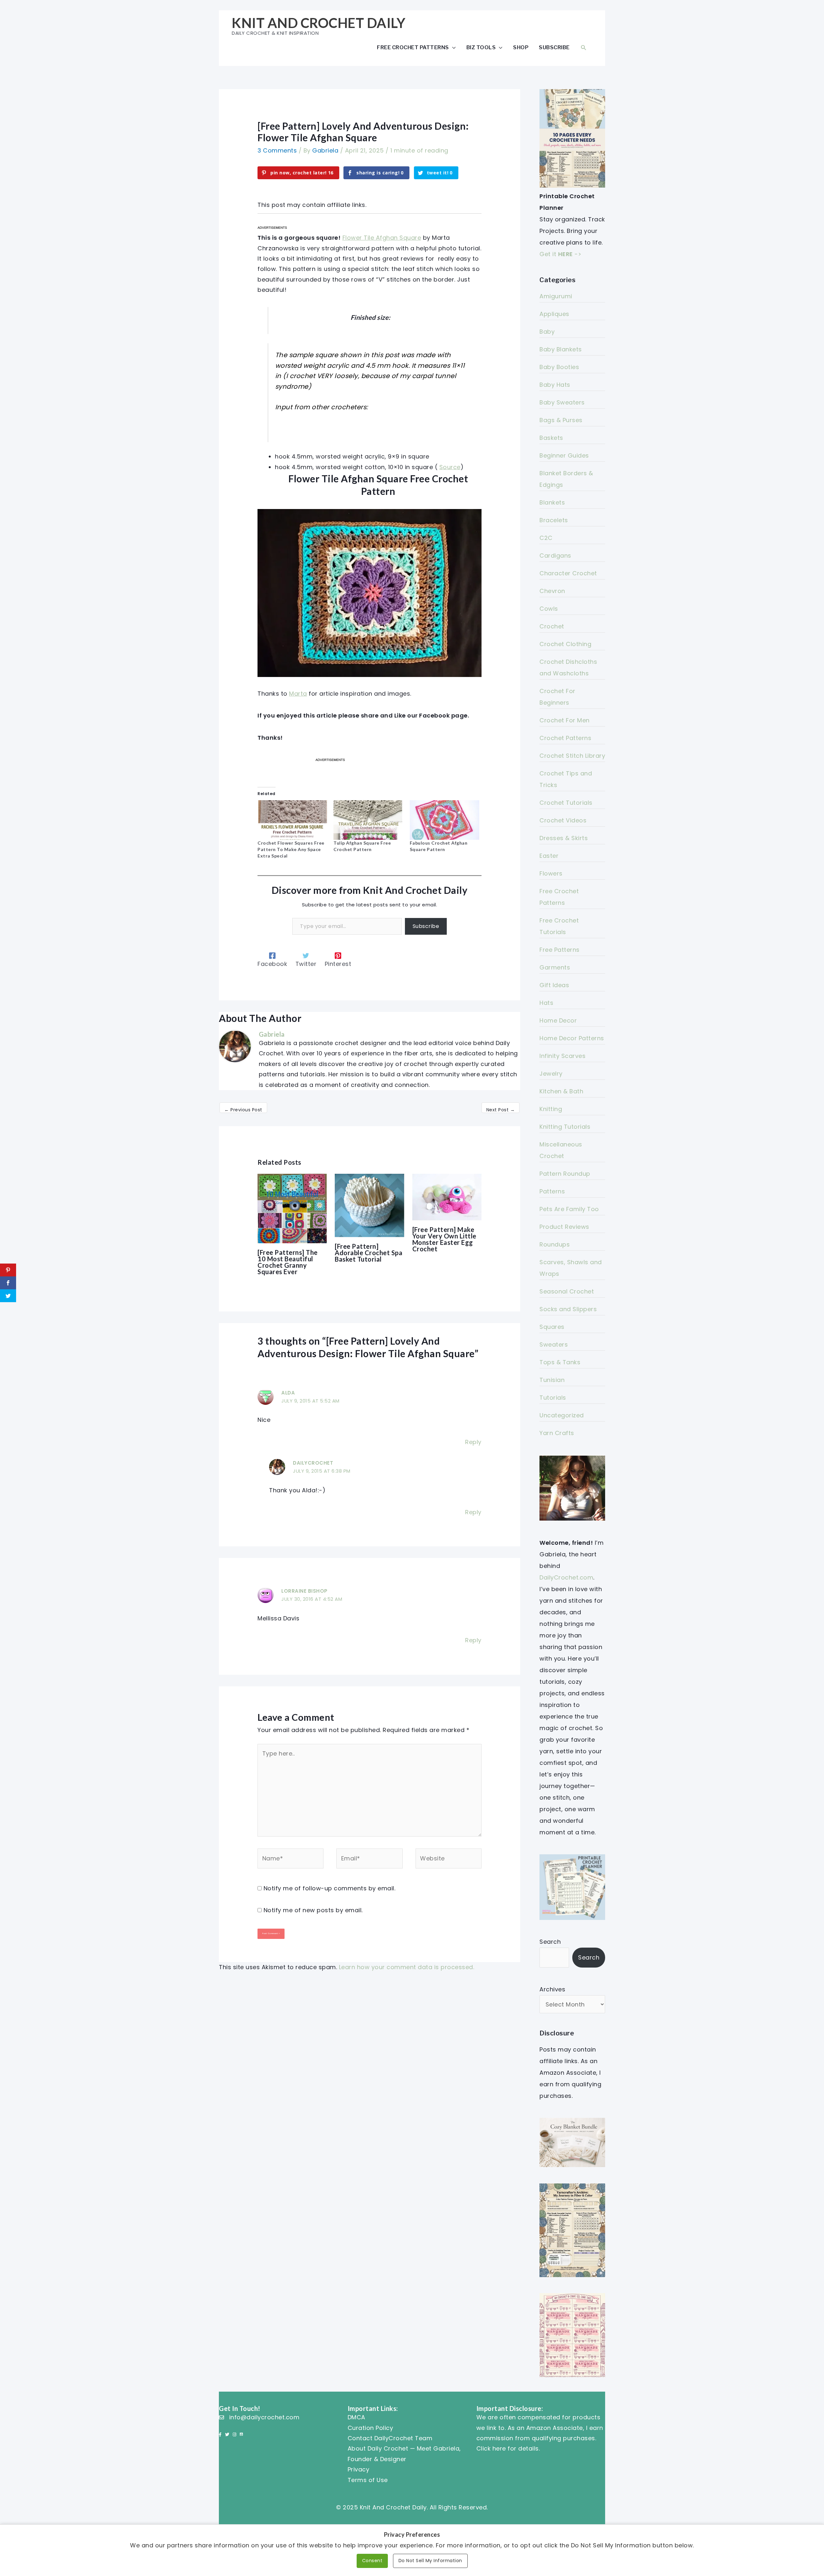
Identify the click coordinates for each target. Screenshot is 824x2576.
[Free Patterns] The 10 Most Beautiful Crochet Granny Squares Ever (288, 1262)
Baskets (551, 438)
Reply (473, 1442)
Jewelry (551, 1074)
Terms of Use (368, 2480)
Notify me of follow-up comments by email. (330, 1888)
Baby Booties (559, 367)
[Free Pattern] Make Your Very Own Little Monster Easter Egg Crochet (444, 1239)
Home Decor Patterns (572, 1038)
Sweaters (554, 1344)
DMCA (356, 2417)
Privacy (359, 2469)
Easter (549, 856)
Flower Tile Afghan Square (382, 238)
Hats (546, 1003)
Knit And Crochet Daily (318, 23)
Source (450, 467)
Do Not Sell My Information (430, 2561)
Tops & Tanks (560, 1362)
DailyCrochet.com (566, 1577)
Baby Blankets (561, 349)
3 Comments (277, 150)
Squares (552, 1327)
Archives (552, 1989)
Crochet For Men (565, 720)
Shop (521, 47)
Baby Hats (555, 385)
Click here (491, 2448)
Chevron (552, 591)
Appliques (554, 314)
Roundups (555, 1244)
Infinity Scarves (562, 1056)
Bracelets (554, 520)
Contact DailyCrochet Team (390, 2438)
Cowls (549, 609)
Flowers (551, 873)
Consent (372, 2561)
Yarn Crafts (557, 1433)
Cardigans (555, 556)
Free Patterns (560, 950)
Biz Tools (481, 47)
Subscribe (554, 47)
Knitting (551, 1109)
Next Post (501, 1110)
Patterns (552, 1191)
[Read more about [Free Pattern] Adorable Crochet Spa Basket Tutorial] (369, 1205)
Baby (547, 332)
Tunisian (552, 1380)
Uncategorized (562, 1415)
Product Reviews (564, 1227)
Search (550, 1942)
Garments (555, 967)
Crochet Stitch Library (572, 756)
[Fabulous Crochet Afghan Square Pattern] (445, 820)
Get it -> (560, 254)
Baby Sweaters (562, 402)
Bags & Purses (561, 420)
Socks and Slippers (568, 1309)
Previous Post (243, 1110)
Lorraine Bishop (304, 1591)
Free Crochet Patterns (413, 47)
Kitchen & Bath (561, 1091)
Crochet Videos (563, 820)
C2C (546, 538)
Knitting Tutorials (565, 1127)
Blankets (552, 502)
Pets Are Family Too (569, 1209)
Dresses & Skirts (564, 838)
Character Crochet (568, 573)
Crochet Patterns (565, 738)
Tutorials (553, 1398)
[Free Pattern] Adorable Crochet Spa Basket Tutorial (369, 1253)
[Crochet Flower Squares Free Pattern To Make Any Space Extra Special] (292, 820)
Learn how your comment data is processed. (407, 1967)
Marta (298, 694)
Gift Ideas (554, 985)
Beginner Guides (564, 455)
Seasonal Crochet (567, 1291)
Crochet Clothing (565, 644)
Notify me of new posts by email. (313, 1910)
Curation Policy (370, 2428)
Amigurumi (556, 296)
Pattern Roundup (565, 1174)
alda (288, 1393)
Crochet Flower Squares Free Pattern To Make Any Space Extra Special (291, 849)
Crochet (552, 626)
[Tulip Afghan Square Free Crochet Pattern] (368, 820)
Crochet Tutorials (566, 803)
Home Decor (558, 1020)
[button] (584, 47)
